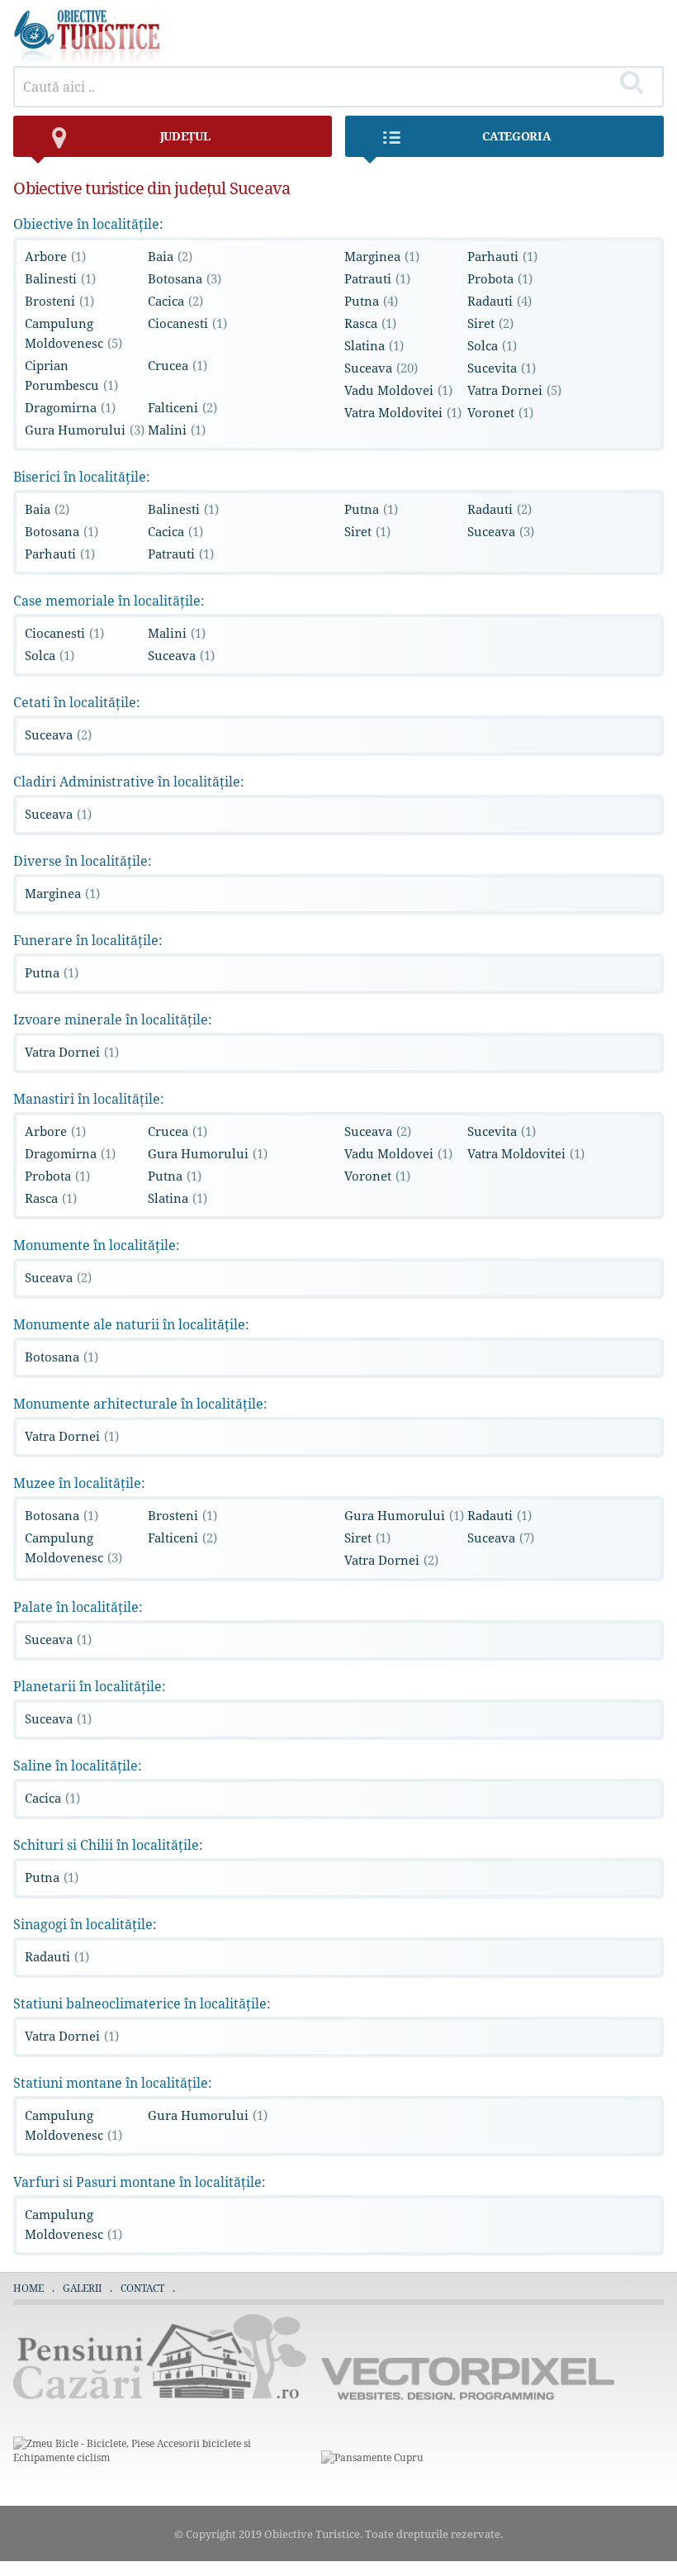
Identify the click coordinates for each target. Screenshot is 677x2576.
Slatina (374, 345)
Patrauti (377, 278)
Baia (170, 256)
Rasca (370, 323)
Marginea (382, 256)
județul (185, 136)
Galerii (82, 2288)
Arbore (55, 256)
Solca (492, 345)
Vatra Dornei (514, 390)
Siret (490, 323)
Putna (371, 301)
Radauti (499, 301)
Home (28, 2288)
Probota (500, 278)
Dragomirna (70, 407)
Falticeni (182, 407)
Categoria (516, 136)
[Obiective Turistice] (88, 62)
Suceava (381, 368)
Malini (177, 430)
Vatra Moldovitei (403, 412)
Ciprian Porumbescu (71, 375)
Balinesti (60, 278)
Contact (142, 2288)
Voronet (500, 412)
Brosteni (59, 301)
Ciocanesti (187, 323)
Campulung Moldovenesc (73, 333)
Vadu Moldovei (398, 390)
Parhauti (502, 256)
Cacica (175, 301)
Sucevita (502, 368)
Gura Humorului (85, 430)
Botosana (185, 278)
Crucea (178, 365)
